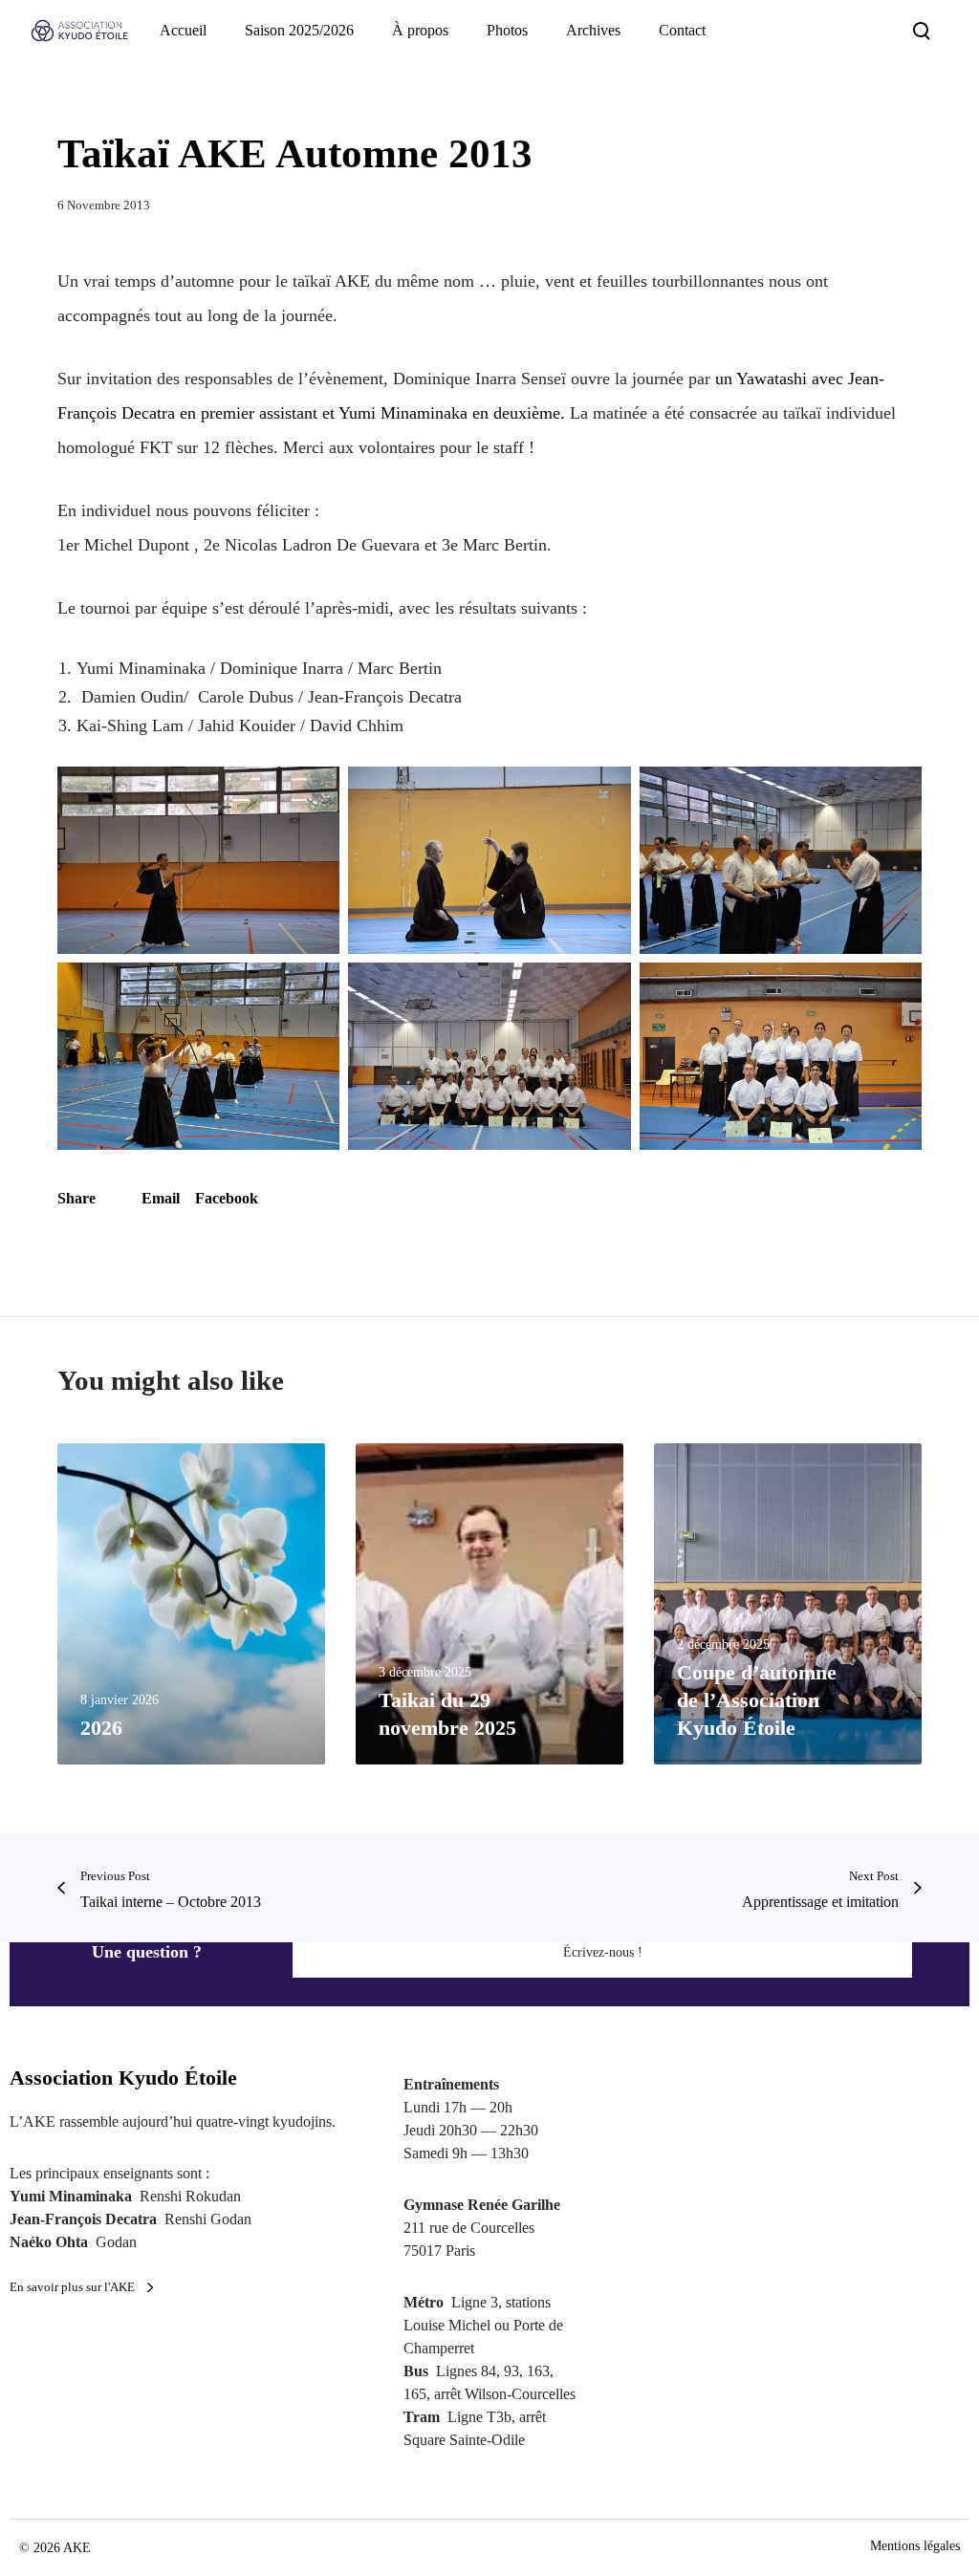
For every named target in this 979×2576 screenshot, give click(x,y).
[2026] (191, 1604)
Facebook (227, 1198)
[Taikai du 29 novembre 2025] (489, 1604)
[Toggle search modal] (922, 31)
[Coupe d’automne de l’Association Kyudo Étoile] (788, 1604)
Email (161, 1198)
